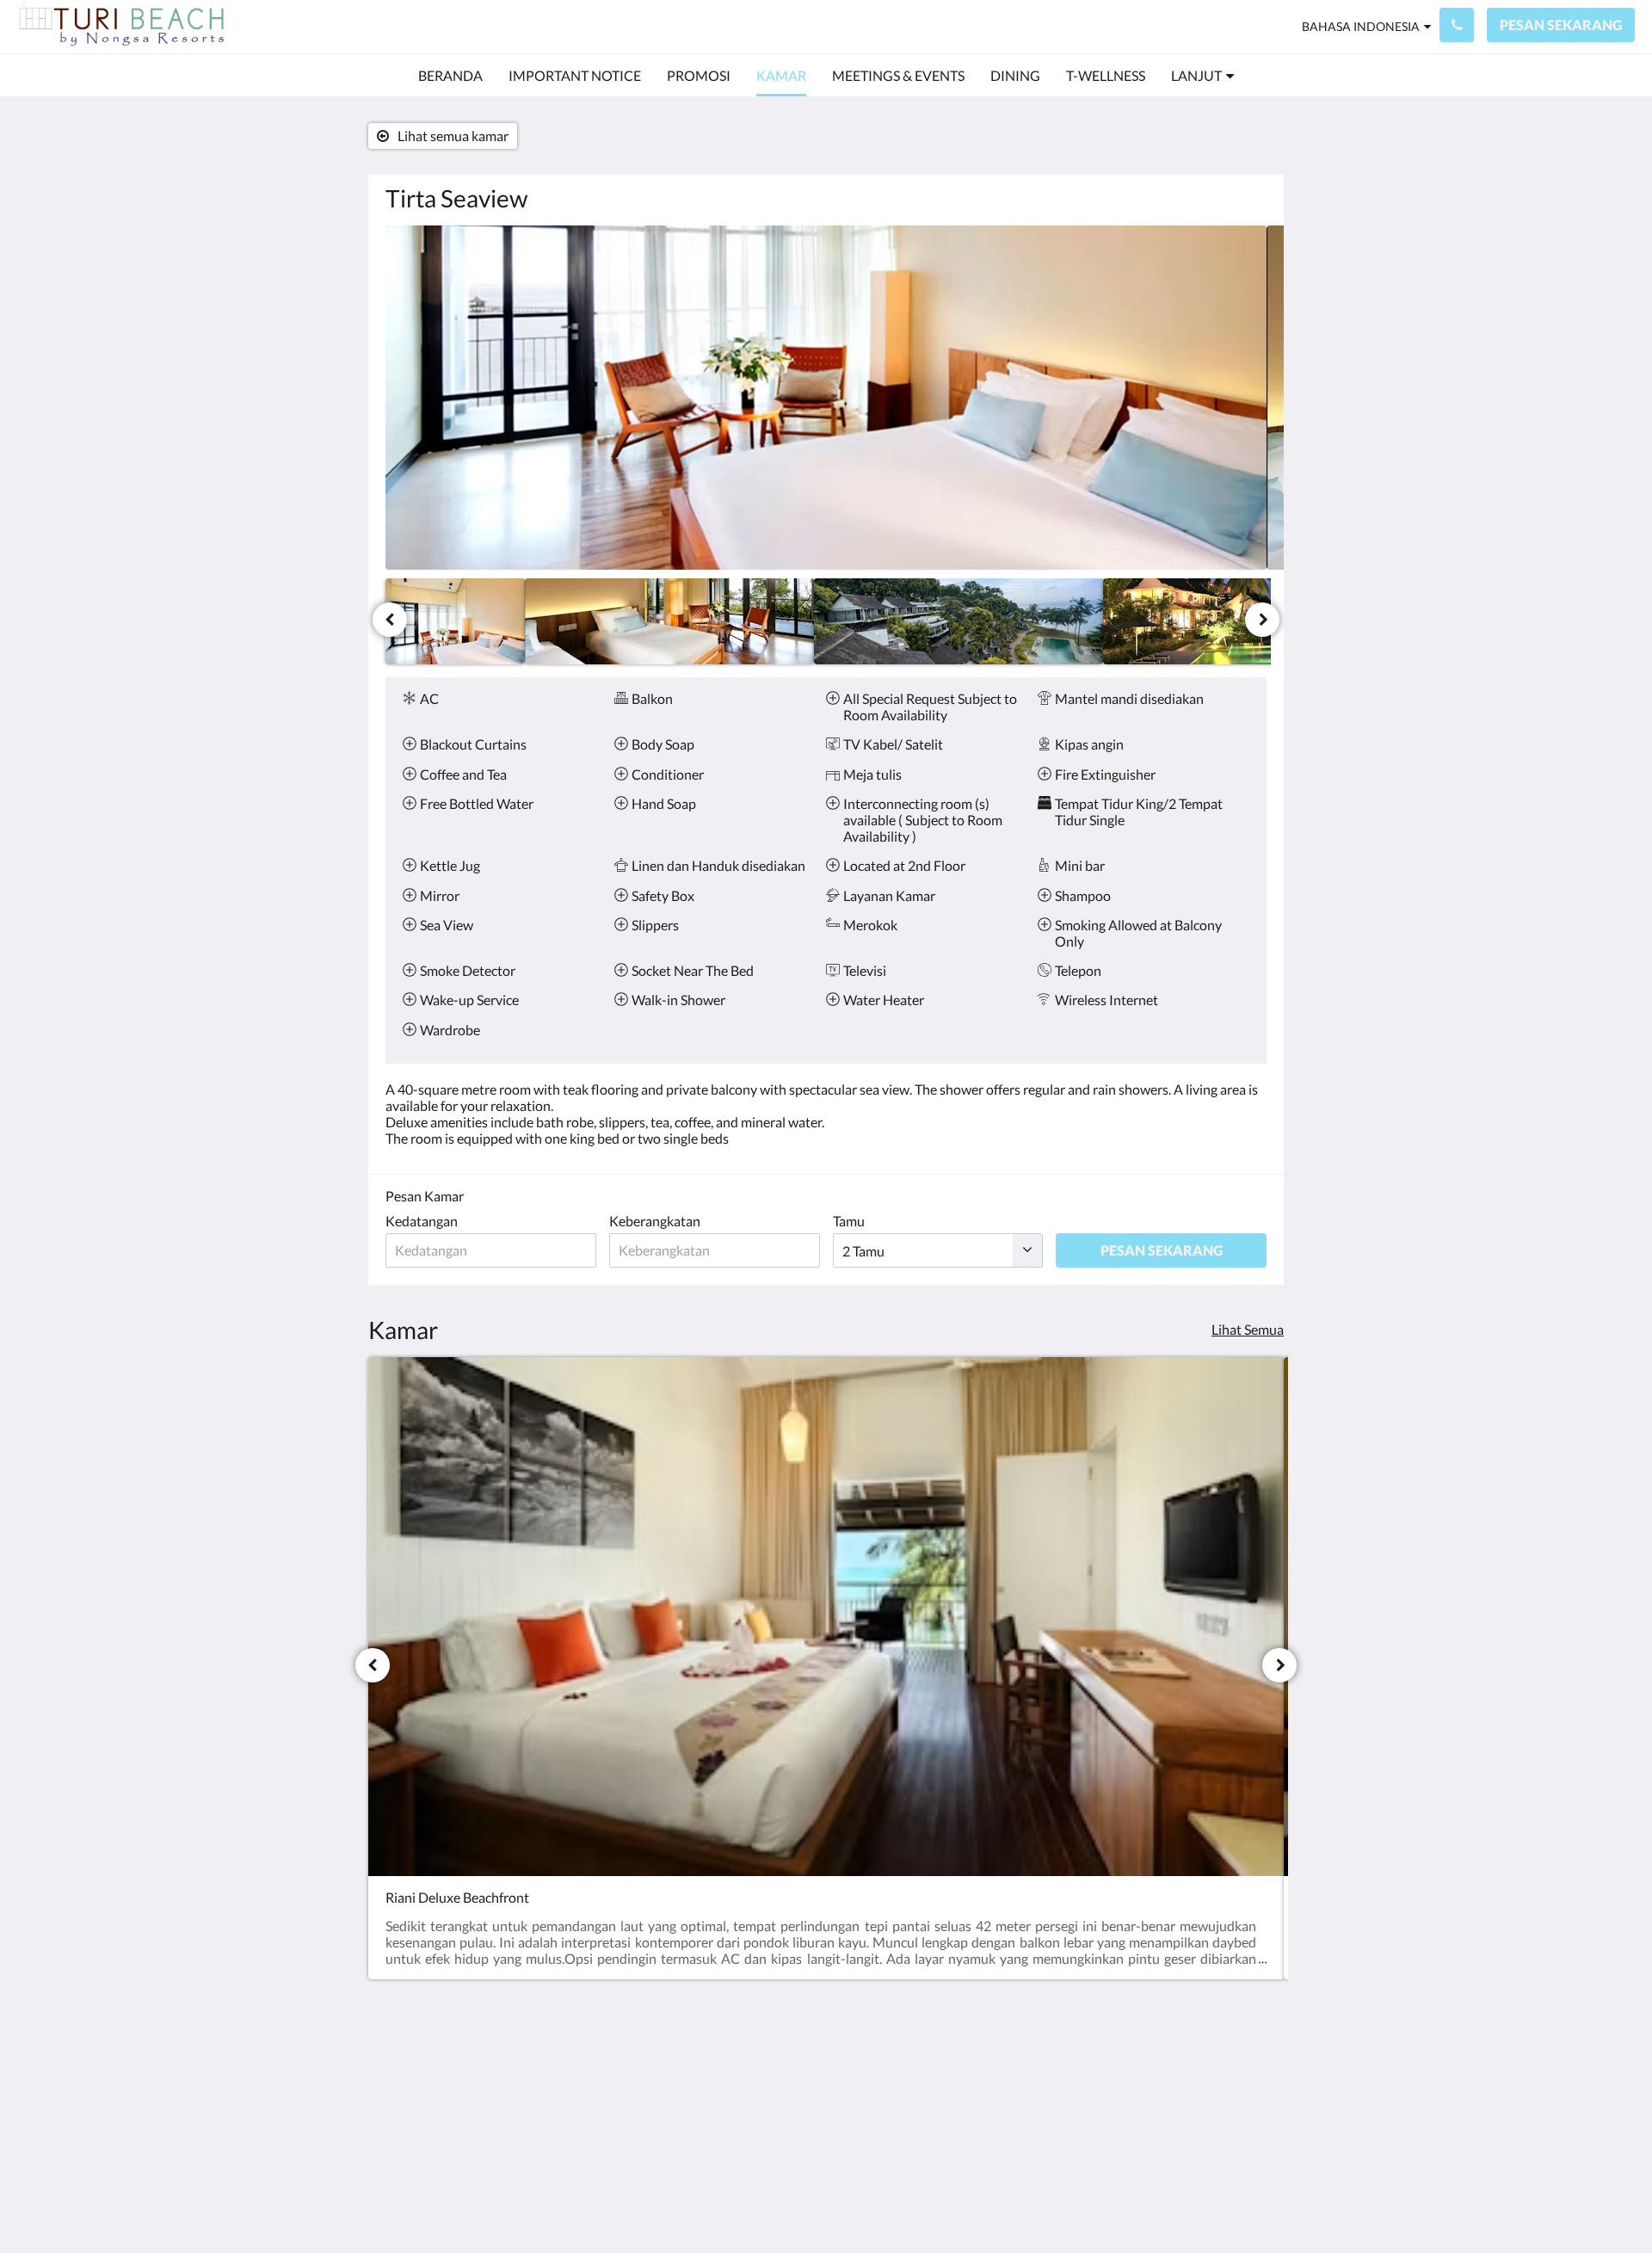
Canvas (1245, 2203)
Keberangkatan (655, 1221)
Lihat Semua (1248, 1329)
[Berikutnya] (1262, 620)
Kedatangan (422, 1221)
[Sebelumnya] (390, 620)
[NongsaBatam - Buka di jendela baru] (1155, 2082)
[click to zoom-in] (826, 398)
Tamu (849, 1221)
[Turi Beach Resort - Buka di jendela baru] (1202, 2082)
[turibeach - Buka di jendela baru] (1249, 2082)
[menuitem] (450, 76)
